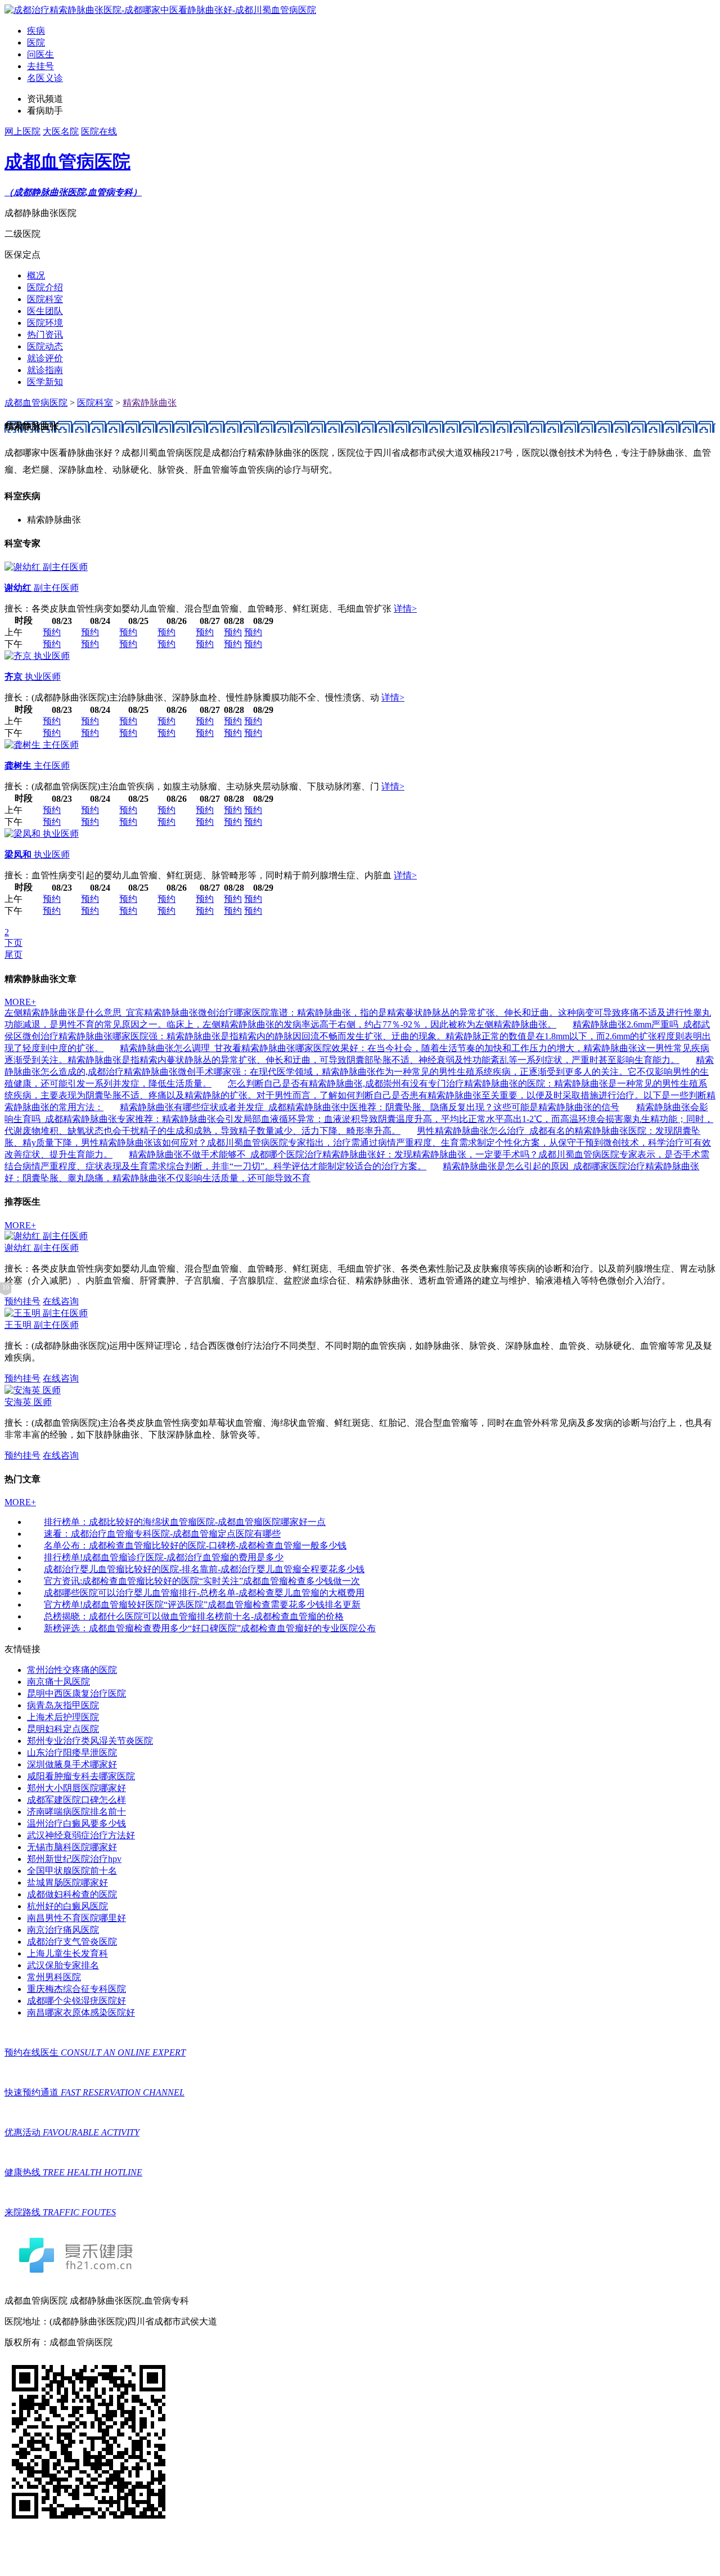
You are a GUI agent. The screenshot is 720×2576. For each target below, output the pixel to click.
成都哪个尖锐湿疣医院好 (76, 2001)
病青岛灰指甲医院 (63, 1705)
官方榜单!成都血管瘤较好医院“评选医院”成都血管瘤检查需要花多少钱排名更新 (202, 1605)
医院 (36, 42)
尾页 (13, 955)
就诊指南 (45, 370)
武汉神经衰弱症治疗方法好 (81, 1835)
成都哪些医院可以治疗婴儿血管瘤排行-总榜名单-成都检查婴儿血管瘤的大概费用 (204, 1593)
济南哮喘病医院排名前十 (76, 1812)
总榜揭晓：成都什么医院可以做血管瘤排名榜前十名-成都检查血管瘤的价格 (194, 1616)
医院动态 (45, 346)
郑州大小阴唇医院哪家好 (76, 1788)
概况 (36, 275)
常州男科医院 (54, 1977)
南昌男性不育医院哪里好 (76, 1918)
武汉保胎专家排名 (63, 1965)
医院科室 (45, 299)
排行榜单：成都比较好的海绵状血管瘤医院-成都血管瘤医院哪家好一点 (185, 1522)
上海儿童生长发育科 (67, 1953)
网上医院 (22, 131)
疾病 (36, 31)
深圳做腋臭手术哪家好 (72, 1764)
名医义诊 (45, 78)
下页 (13, 943)
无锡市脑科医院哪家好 (72, 1847)
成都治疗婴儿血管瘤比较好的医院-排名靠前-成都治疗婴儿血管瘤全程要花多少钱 (204, 1569)
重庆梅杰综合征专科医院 (76, 1989)
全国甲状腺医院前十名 (72, 1871)
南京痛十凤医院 (58, 1682)
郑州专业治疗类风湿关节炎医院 (90, 1741)
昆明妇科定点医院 (63, 1729)
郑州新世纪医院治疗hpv (74, 1859)
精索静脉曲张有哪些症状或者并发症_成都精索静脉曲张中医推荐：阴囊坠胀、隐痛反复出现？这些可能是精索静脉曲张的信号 (370, 1107)
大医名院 (61, 131)
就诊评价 (45, 358)
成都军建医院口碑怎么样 (76, 1800)
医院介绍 (45, 287)
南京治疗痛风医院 (63, 1930)
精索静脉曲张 (150, 403)
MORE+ (20, 1002)
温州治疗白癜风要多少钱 (76, 1823)
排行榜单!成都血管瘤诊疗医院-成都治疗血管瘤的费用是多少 (164, 1557)
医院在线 (99, 131)
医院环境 (45, 323)
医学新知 (45, 382)
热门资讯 (45, 335)
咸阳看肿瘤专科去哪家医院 (81, 1776)
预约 (52, 632)
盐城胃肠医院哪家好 (67, 1882)
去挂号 (40, 66)
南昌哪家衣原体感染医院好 (81, 2012)
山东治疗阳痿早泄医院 (72, 1753)
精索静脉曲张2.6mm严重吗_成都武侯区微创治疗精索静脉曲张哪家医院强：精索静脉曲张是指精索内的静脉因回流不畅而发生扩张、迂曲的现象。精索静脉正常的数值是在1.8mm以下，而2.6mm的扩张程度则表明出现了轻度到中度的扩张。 (358, 1036)
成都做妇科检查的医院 (72, 1894)
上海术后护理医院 (63, 1717)
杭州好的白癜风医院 (67, 1906)
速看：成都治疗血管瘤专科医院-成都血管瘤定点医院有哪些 (162, 1534)
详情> (405, 609)
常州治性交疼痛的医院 (72, 1670)
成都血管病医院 (36, 403)
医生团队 (45, 311)
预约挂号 (22, 1301)
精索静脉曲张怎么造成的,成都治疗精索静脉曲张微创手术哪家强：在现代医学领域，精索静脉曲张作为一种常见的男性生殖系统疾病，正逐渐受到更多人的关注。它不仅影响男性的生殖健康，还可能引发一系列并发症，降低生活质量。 (359, 1072)
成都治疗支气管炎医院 (72, 1942)
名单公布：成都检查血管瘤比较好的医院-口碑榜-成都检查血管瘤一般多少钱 (195, 1545)
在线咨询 (61, 1301)
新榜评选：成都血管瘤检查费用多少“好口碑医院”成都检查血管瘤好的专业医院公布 (210, 1628)
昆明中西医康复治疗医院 (76, 1693)
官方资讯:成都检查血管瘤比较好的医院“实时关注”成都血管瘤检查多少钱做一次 (202, 1581)
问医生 (40, 54)
